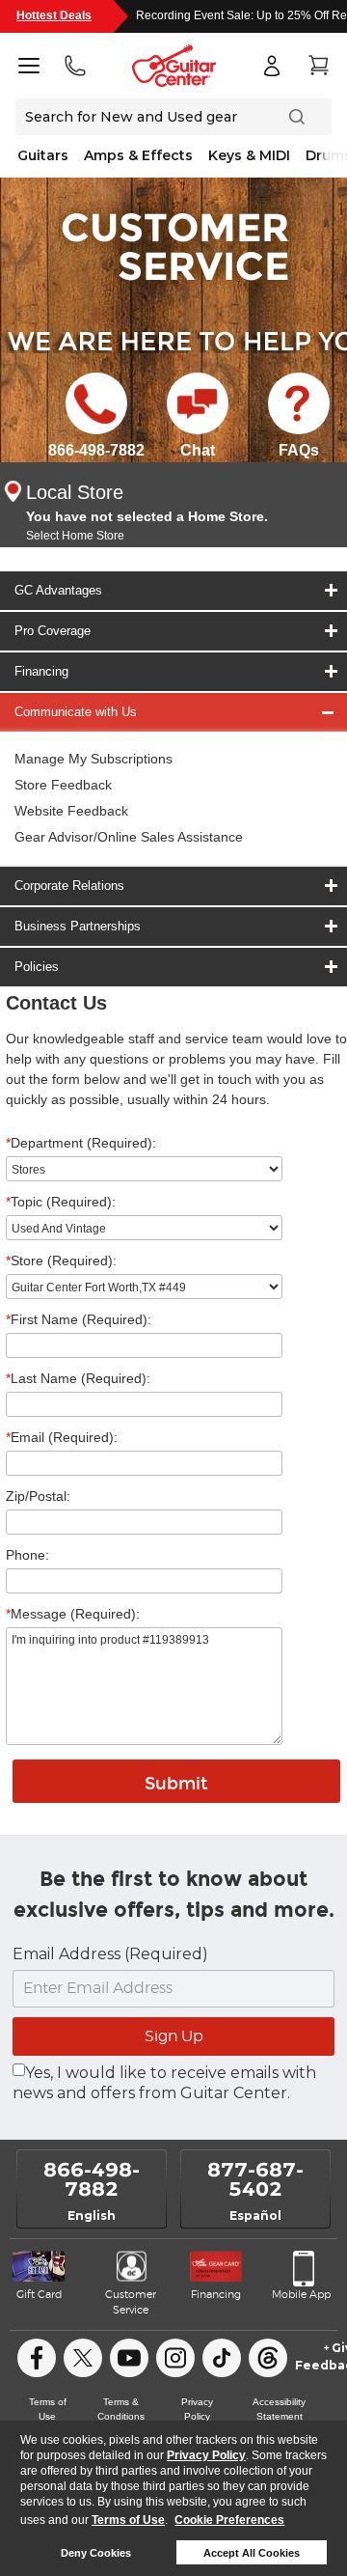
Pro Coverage (53, 631)
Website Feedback (71, 811)
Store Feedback (63, 785)
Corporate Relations (69, 886)
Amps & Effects (138, 155)
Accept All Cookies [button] (252, 2553)
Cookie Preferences (229, 2520)
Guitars (43, 155)
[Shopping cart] (318, 66)
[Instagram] (175, 2358)
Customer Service (131, 2302)
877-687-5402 (255, 2179)
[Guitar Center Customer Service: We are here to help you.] (173, 245)
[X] (83, 2358)
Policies (37, 967)
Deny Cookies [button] (96, 2553)
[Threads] (268, 2358)
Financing (41, 671)
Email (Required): (62, 1437)
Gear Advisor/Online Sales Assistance (129, 837)
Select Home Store (75, 536)
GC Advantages (58, 590)
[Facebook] (37, 2358)
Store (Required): (61, 1260)
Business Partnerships (78, 926)
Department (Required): (81, 1143)
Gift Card (39, 2295)
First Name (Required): (79, 1319)
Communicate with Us (76, 712)
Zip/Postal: (38, 1496)
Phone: (27, 1555)
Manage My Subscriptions (93, 759)
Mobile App (301, 2295)
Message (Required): (73, 1614)
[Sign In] (272, 66)
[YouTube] (129, 2358)
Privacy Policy (206, 2455)
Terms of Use (128, 2520)
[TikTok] (222, 2358)
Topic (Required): (61, 1202)
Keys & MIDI (249, 155)
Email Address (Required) (110, 1954)
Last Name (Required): (78, 1378)
